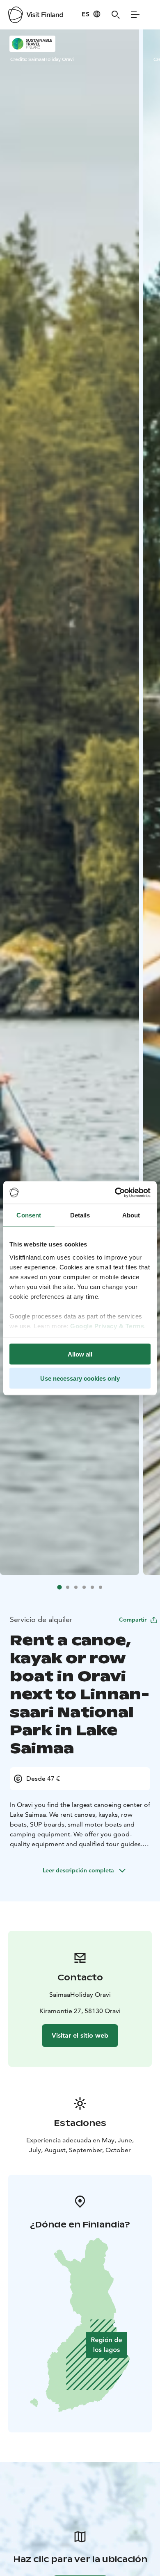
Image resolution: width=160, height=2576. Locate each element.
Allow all (80, 1354)
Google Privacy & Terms (107, 1326)
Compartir (133, 1620)
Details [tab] (80, 1215)
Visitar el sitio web (80, 2035)
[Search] (116, 15)
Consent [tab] (29, 1215)
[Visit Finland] (36, 15)
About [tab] (131, 1215)
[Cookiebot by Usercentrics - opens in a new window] (115, 1192)
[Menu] (135, 15)
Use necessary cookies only (80, 1378)
